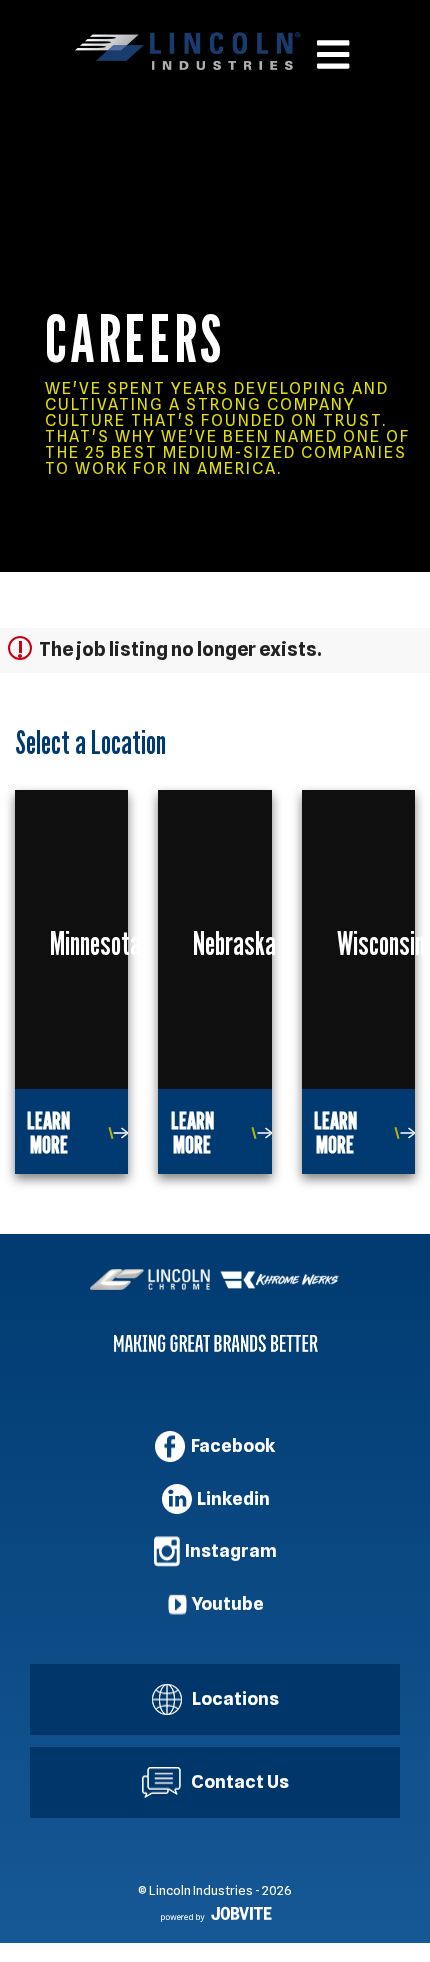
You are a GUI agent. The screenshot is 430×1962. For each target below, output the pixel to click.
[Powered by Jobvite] (215, 1915)
